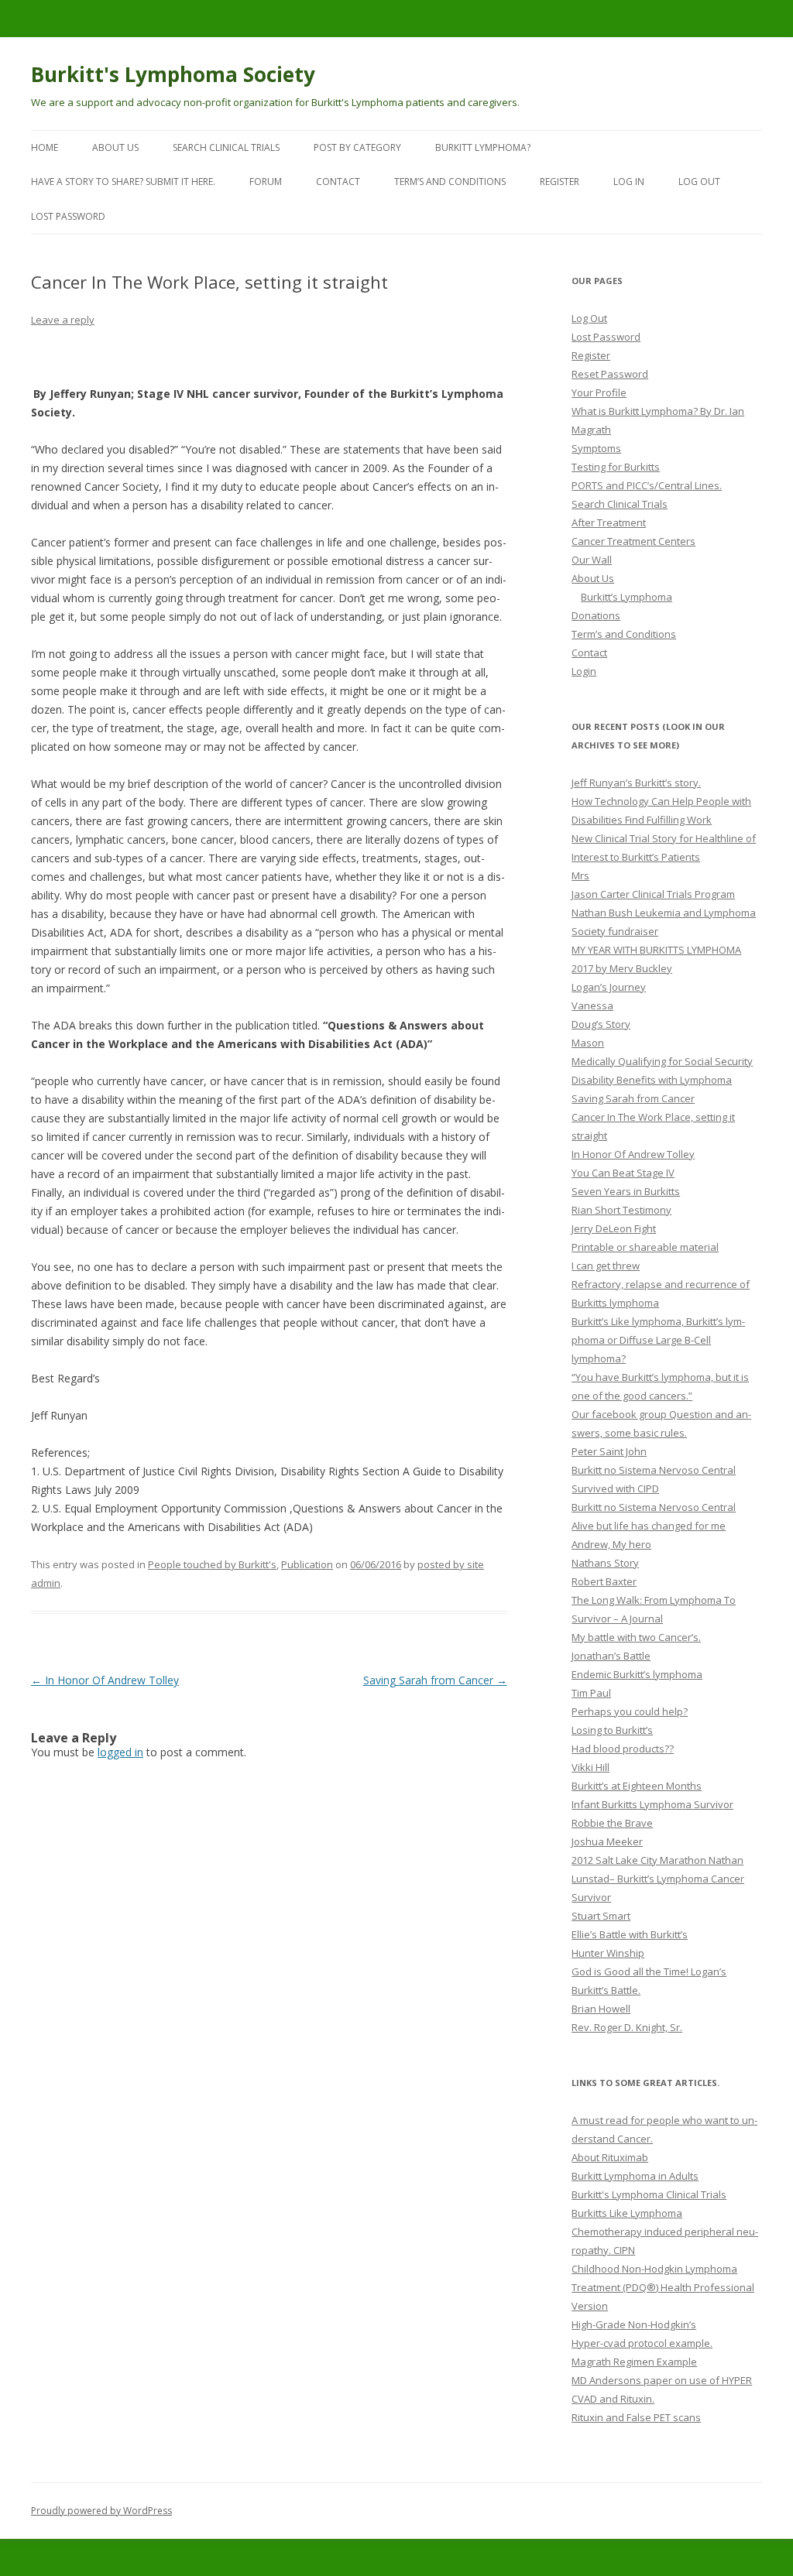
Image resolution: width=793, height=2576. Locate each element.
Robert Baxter (604, 1581)
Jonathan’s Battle (611, 1656)
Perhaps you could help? (630, 1711)
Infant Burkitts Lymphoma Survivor (652, 1804)
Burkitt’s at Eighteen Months (637, 1786)
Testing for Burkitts (616, 467)
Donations (596, 615)
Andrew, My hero (611, 1544)
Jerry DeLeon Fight (614, 1228)
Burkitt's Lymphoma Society (173, 74)
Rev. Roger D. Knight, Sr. (627, 2027)
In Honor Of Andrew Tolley (105, 1680)
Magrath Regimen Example (634, 2362)
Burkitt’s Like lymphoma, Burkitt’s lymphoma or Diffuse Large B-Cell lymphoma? (658, 1340)
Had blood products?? (623, 1749)
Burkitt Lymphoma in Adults (635, 2176)
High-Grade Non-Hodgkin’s (634, 2324)
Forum (266, 182)
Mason (588, 1043)
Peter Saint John (609, 1451)
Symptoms (596, 448)
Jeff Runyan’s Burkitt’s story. (636, 783)
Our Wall (592, 560)
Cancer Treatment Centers (633, 541)
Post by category (357, 147)
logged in (120, 1752)
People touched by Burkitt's (212, 1564)
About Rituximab (610, 2157)
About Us (115, 147)
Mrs (580, 875)
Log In (629, 182)
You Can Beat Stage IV (623, 1173)
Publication (307, 1564)
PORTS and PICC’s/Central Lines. (647, 485)
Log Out (699, 182)
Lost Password (606, 337)
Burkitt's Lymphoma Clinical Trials (649, 2194)
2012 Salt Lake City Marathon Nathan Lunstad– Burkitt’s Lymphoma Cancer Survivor (658, 1879)
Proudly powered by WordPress (101, 2511)
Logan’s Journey (609, 987)
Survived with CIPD (615, 1488)
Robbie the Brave (612, 1823)
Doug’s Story (601, 1024)
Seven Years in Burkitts (626, 1191)
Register (560, 182)
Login (584, 671)
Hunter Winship (608, 1953)
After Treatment (609, 522)
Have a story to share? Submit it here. (123, 182)
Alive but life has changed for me (649, 1526)
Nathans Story (605, 1563)
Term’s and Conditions (450, 182)
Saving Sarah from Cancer (435, 1680)
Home (45, 147)
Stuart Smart (601, 1916)
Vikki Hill (590, 1767)
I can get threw (606, 1266)
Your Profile (599, 392)
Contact (338, 182)
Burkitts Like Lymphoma (627, 2213)
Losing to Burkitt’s (612, 1730)
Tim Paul (591, 1693)
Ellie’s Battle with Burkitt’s (630, 1934)
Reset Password (610, 374)
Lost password (68, 216)
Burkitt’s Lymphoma (627, 597)
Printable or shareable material (645, 1247)
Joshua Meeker (607, 1841)
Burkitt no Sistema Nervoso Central (654, 1470)
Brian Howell (601, 2009)
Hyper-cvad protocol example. (642, 2343)
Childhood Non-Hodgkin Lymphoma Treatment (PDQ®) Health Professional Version (663, 2287)
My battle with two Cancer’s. (636, 1637)
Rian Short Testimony (621, 1210)
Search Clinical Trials (226, 147)
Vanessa (592, 1005)
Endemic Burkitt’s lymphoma (637, 1674)
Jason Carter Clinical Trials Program (653, 894)
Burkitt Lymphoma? (483, 147)
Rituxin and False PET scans (636, 2417)
